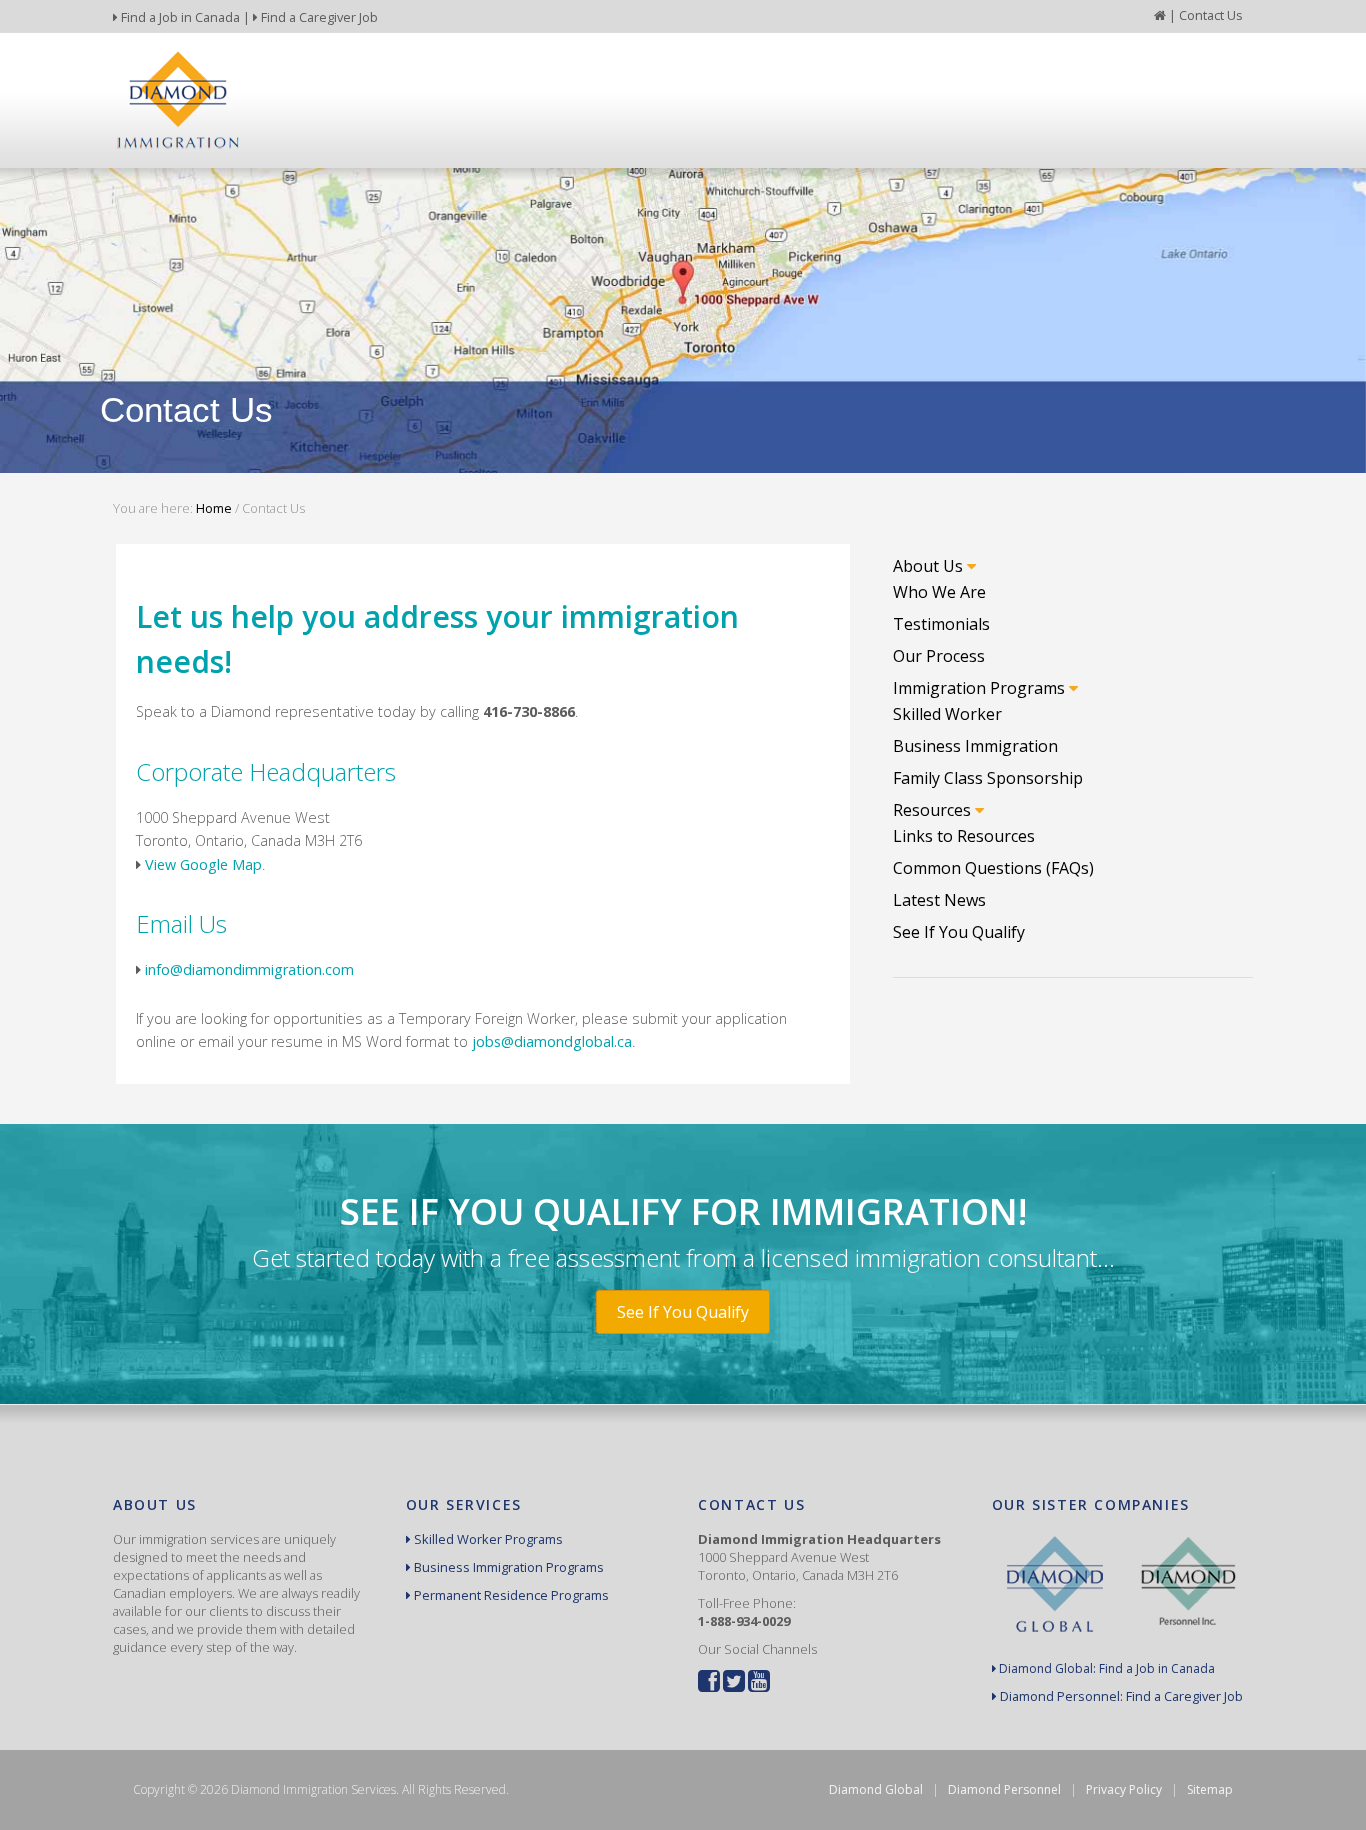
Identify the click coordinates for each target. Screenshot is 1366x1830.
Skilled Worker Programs (487, 1539)
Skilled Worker (947, 714)
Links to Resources (964, 836)
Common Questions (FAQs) (993, 868)
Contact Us (1211, 15)
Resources (934, 810)
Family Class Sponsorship (988, 778)
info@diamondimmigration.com (249, 969)
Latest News (939, 900)
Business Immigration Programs (507, 1567)
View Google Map (203, 864)
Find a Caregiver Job (318, 17)
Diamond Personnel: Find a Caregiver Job (1120, 1696)
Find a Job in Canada (179, 17)
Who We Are (939, 592)
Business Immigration (975, 746)
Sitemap (1210, 1789)
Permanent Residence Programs (510, 1595)
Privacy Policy (1124, 1789)
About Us (930, 566)
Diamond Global (876, 1789)
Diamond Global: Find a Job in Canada (1105, 1668)
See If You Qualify (959, 932)
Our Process (939, 656)
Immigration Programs (981, 688)
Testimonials (941, 624)
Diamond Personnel (1004, 1789)
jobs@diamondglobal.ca (552, 1041)
